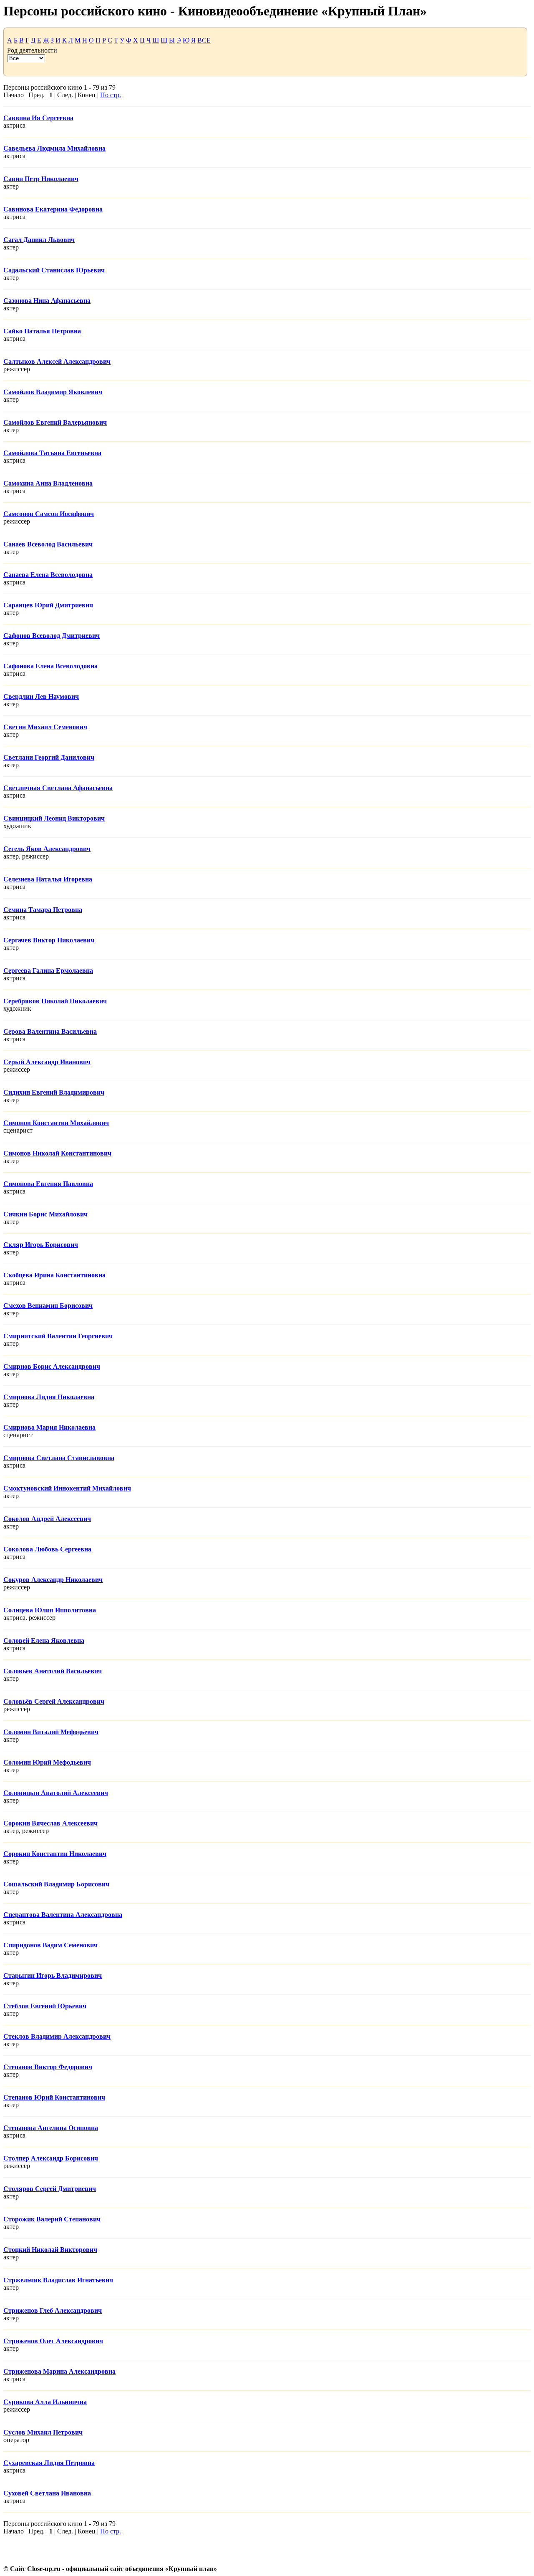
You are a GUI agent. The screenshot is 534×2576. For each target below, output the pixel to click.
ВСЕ (204, 40)
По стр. (111, 95)
